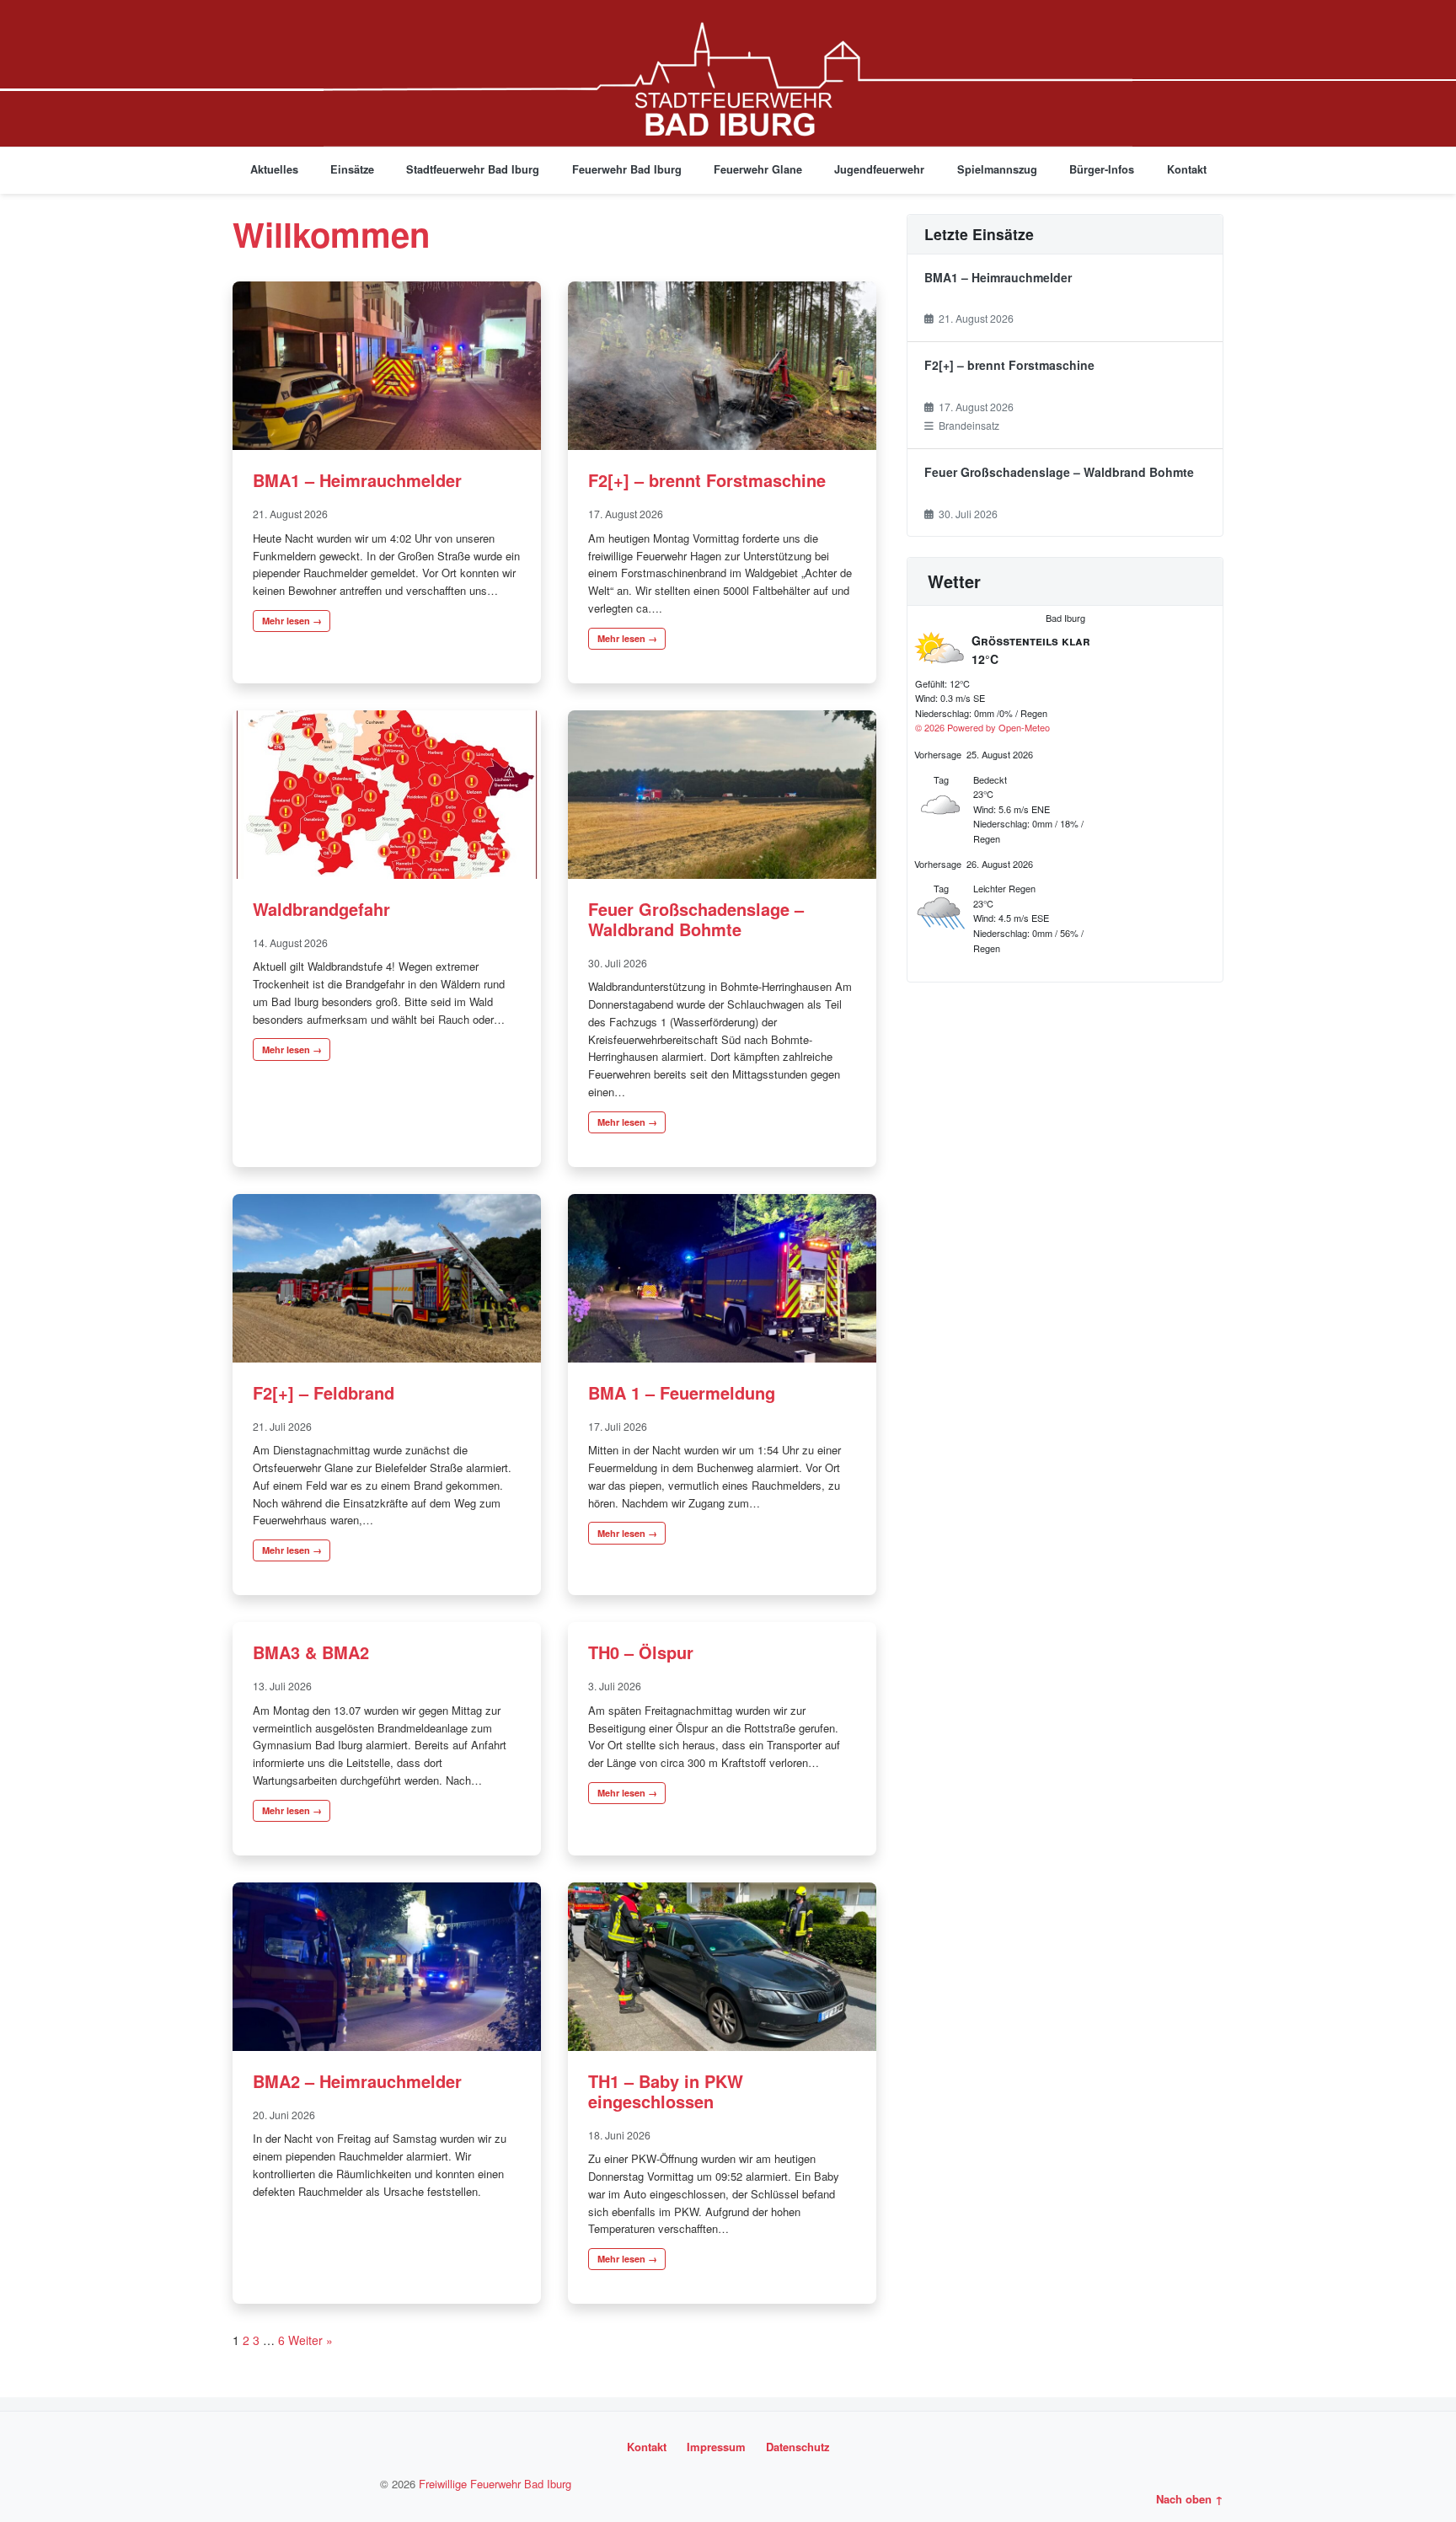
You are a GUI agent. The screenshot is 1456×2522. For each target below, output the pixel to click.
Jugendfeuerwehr (879, 169)
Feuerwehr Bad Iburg (627, 169)
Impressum (716, 2447)
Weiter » (310, 2340)
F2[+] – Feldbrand (324, 1392)
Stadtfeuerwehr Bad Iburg (473, 169)
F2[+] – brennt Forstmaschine (707, 480)
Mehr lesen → (292, 621)
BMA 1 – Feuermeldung (682, 1392)
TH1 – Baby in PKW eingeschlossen (666, 2091)
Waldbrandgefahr (321, 909)
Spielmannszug (997, 169)
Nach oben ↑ (1190, 2499)
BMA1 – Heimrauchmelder (357, 480)
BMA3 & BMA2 (311, 1652)
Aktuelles (274, 169)
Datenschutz (798, 2447)
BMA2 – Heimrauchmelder (357, 2081)
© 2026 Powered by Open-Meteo (982, 727)
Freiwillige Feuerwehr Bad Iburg (495, 2484)
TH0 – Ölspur (641, 1652)
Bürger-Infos (1102, 169)
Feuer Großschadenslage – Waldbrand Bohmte (696, 919)
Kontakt (1187, 169)
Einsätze (352, 169)
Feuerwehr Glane (758, 169)
